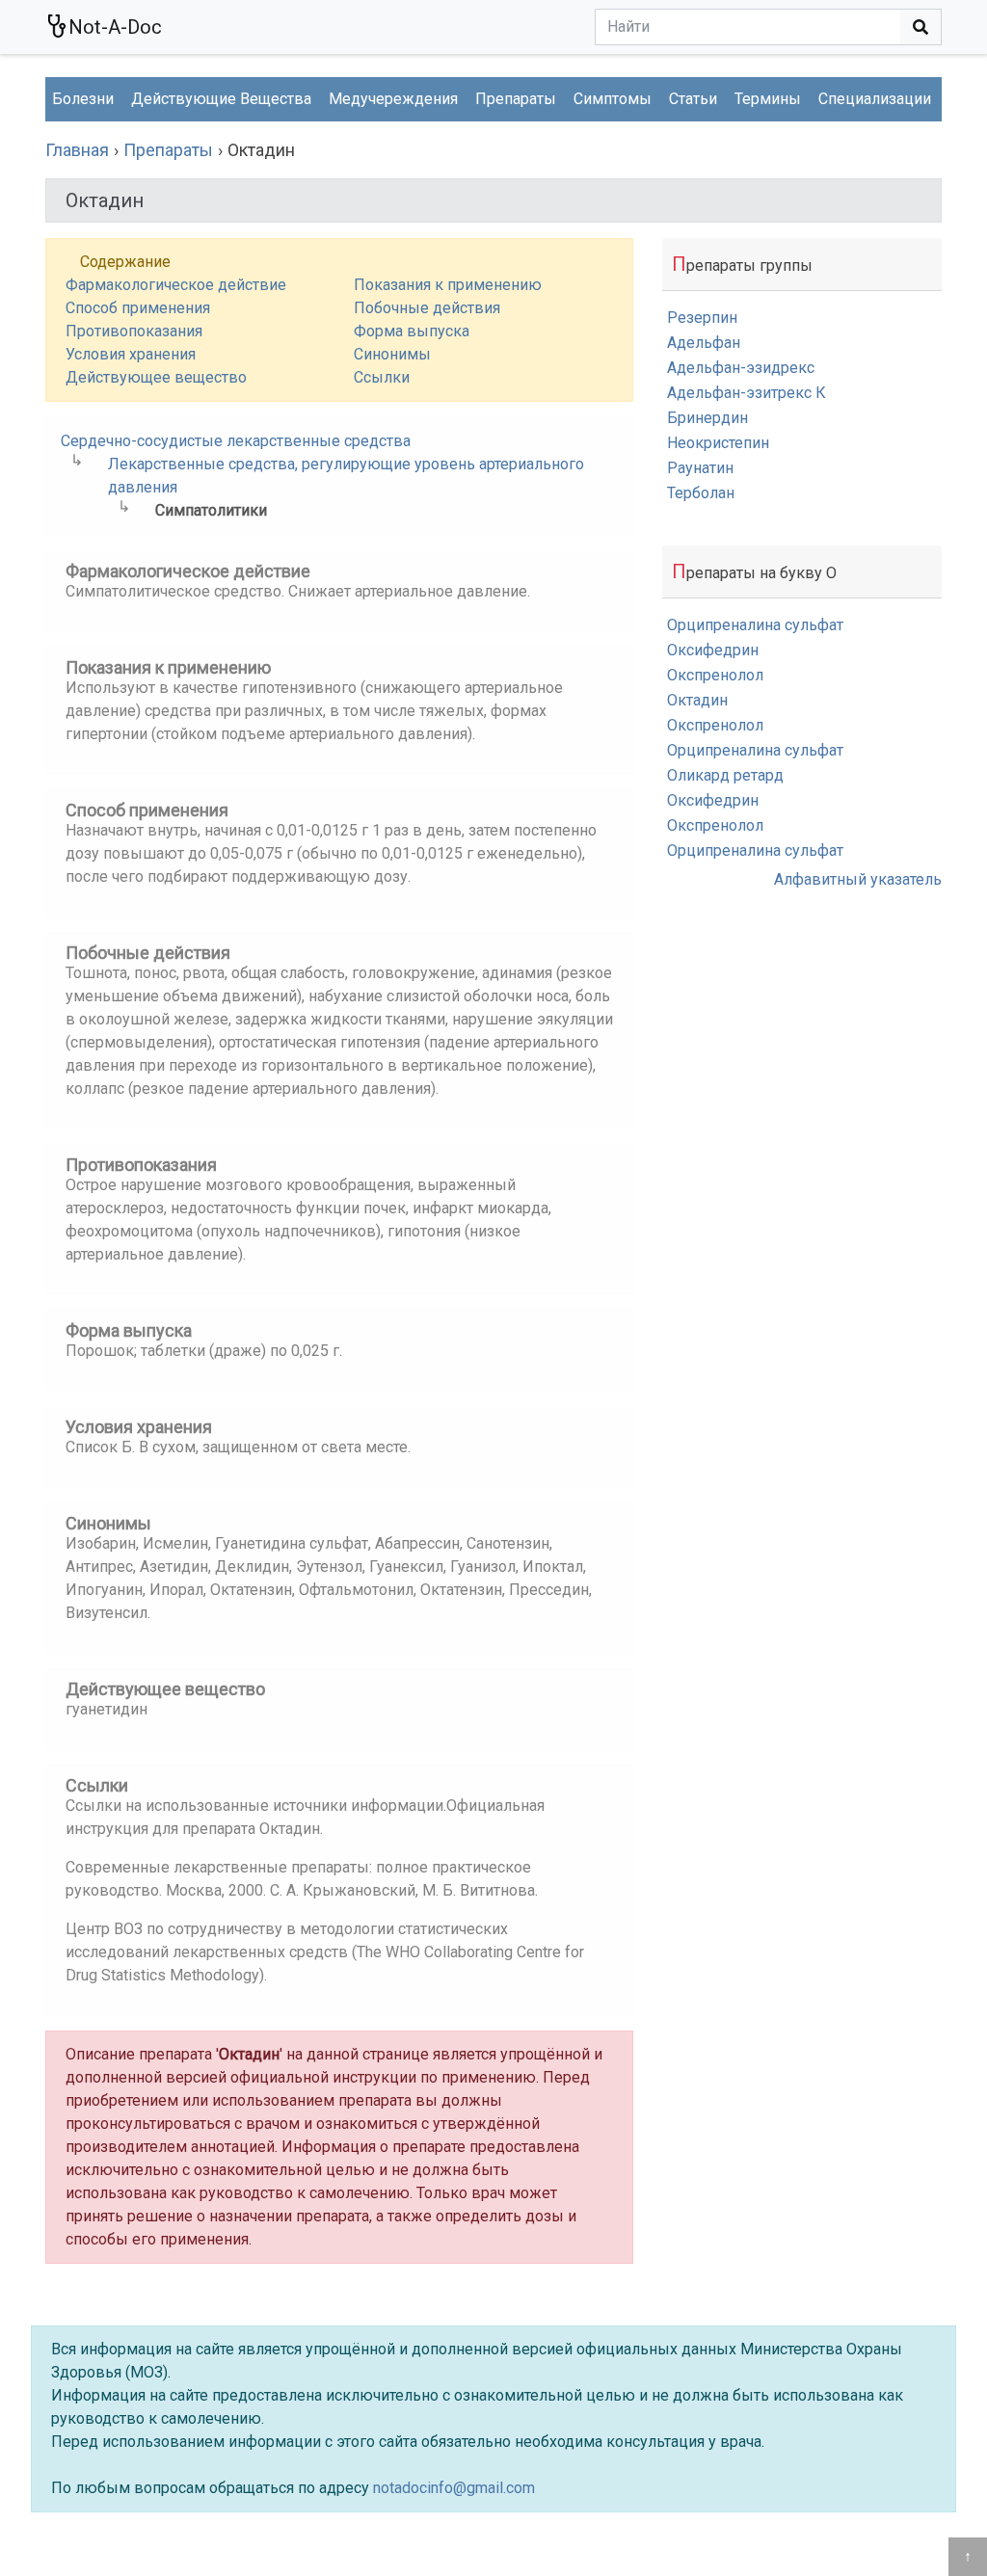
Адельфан (704, 343)
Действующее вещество (156, 377)
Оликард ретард (725, 775)
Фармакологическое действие (176, 285)
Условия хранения (131, 354)
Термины (768, 99)
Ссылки (382, 377)
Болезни (83, 99)
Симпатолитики (211, 510)
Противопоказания (134, 331)
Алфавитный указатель (858, 879)
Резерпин (702, 318)
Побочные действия (427, 308)
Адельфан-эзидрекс (741, 368)
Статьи (693, 99)
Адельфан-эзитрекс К (747, 393)
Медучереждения (393, 99)
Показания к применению (448, 285)
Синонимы (392, 354)
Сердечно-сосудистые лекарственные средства (236, 441)
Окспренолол (715, 675)
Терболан (701, 493)
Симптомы (613, 99)
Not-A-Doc (115, 27)
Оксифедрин (713, 650)
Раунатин (700, 468)
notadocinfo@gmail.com (454, 2488)
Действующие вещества (221, 99)
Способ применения (138, 308)
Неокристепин (718, 443)
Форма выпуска (412, 331)
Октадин (697, 700)
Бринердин (707, 418)
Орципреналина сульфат (755, 625)
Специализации (875, 99)
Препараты (516, 99)
